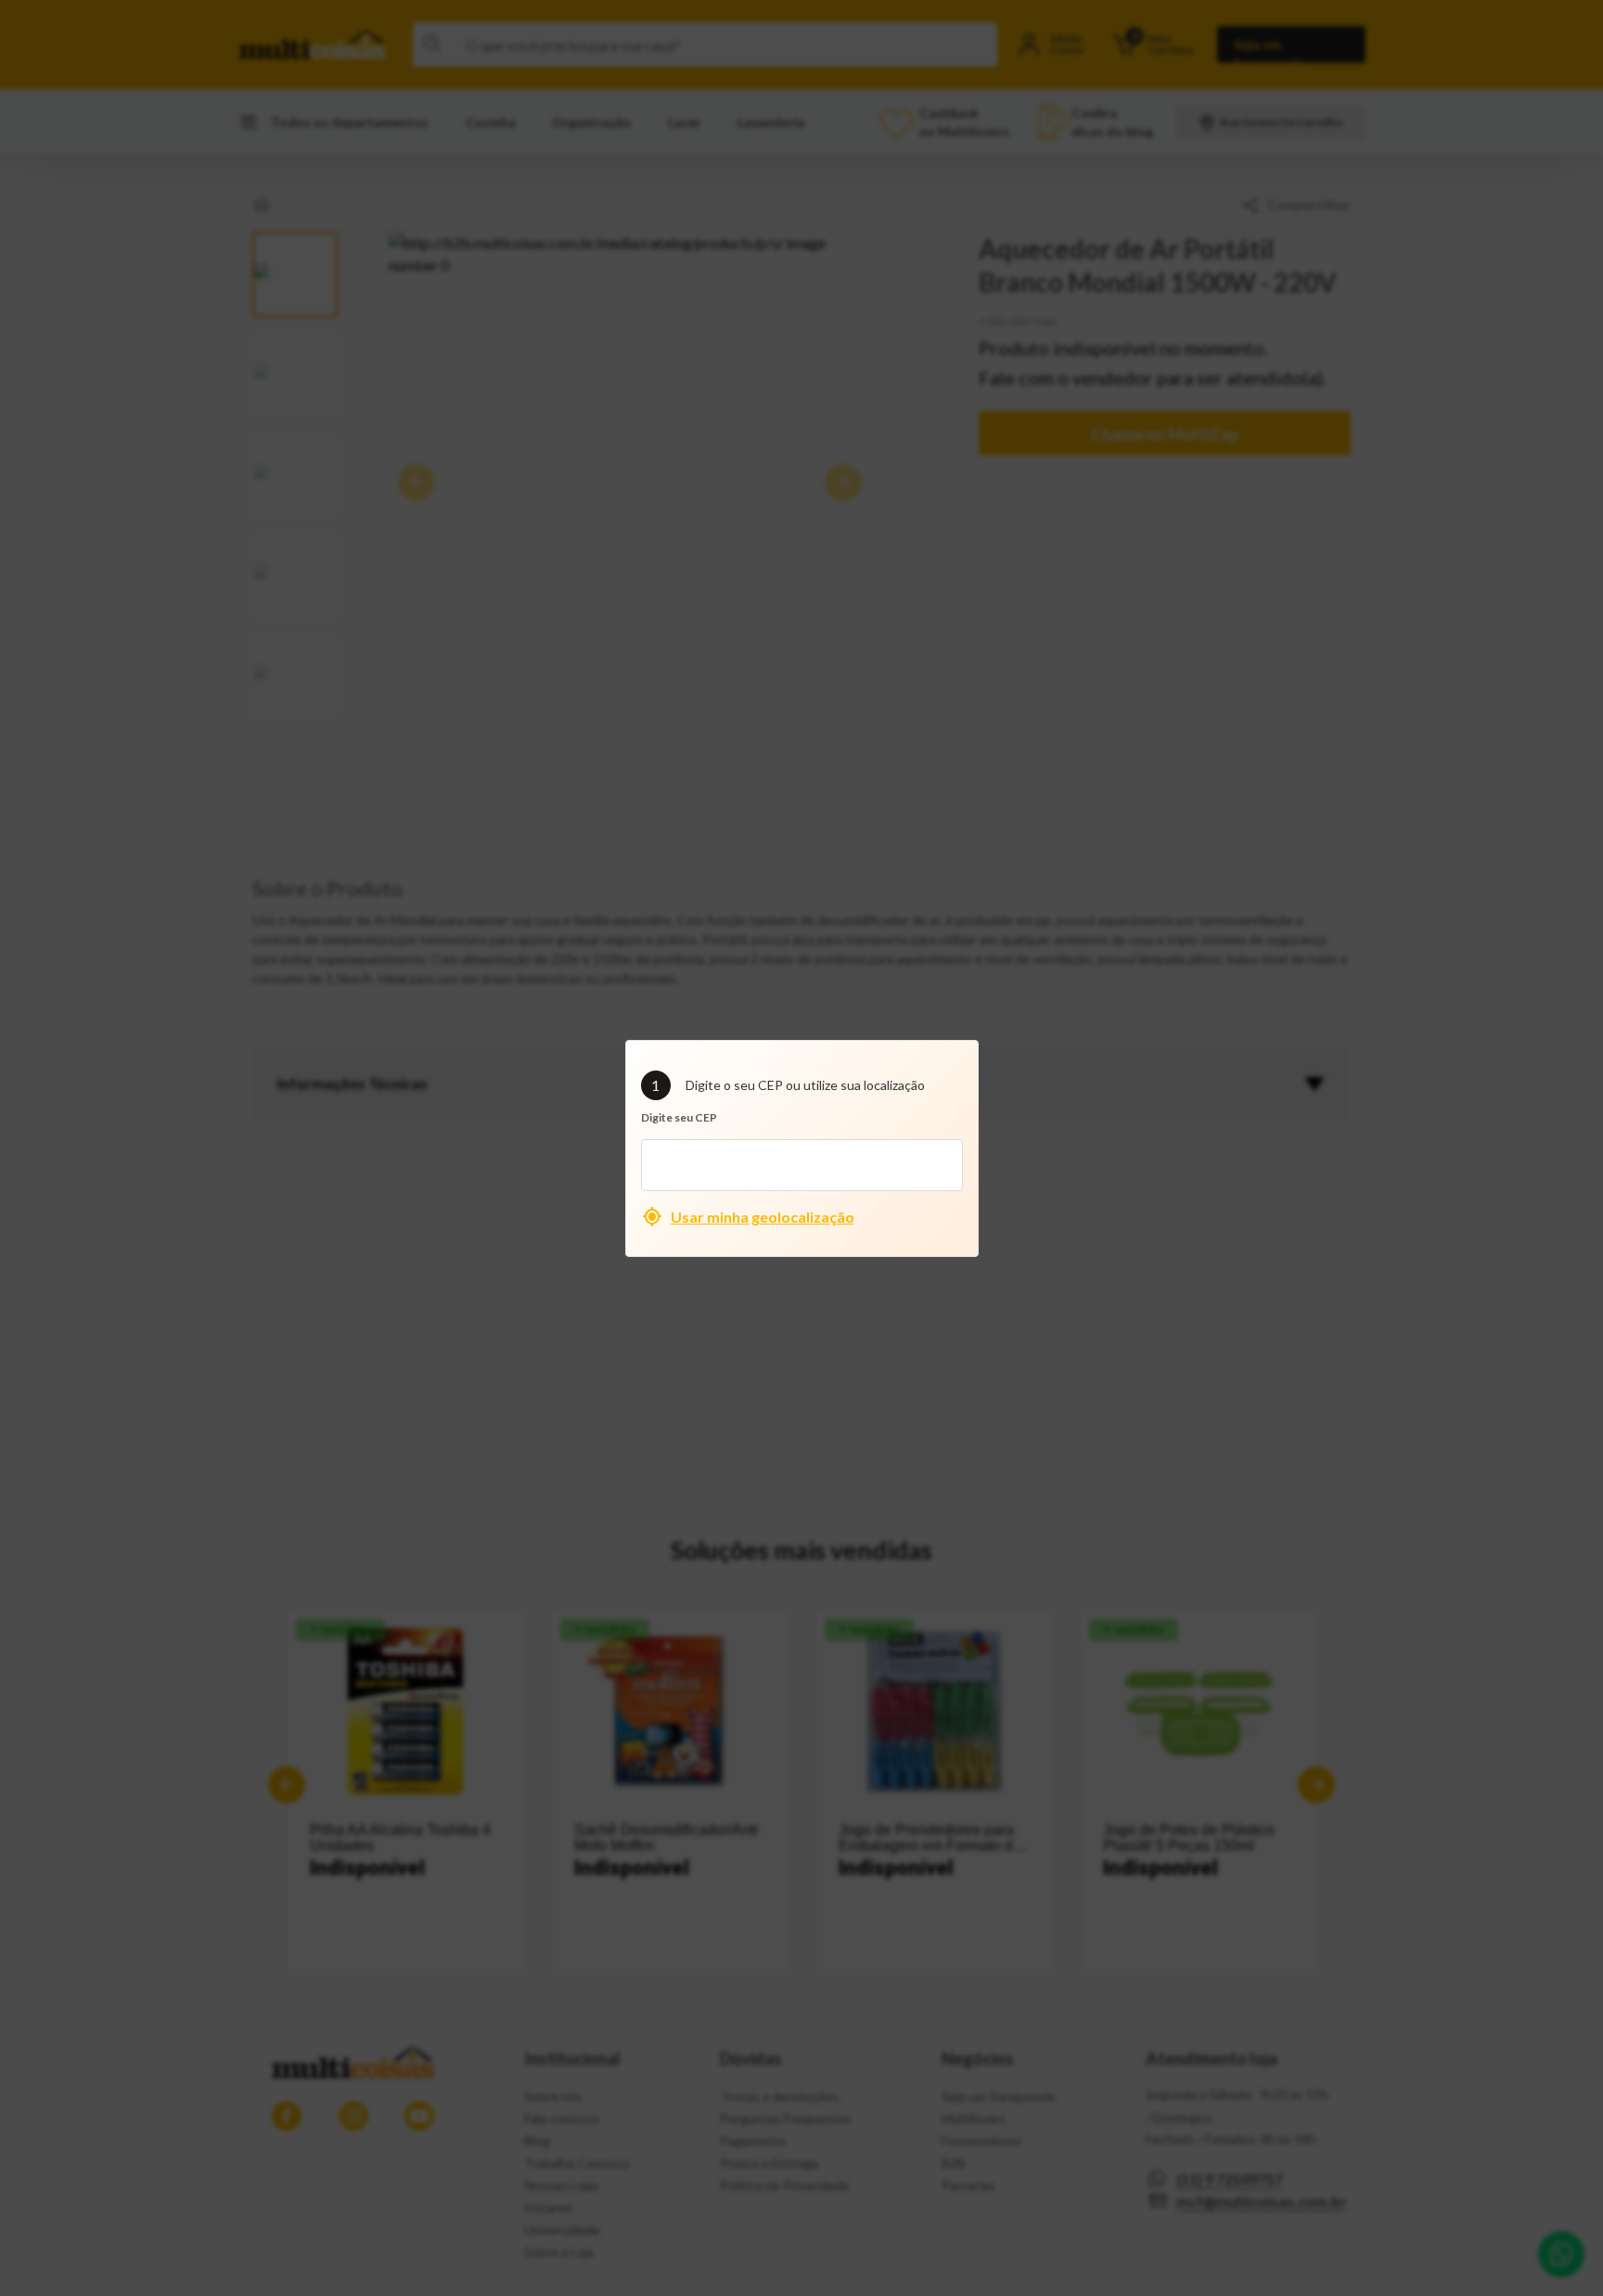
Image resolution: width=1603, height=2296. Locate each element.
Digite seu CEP (679, 1117)
